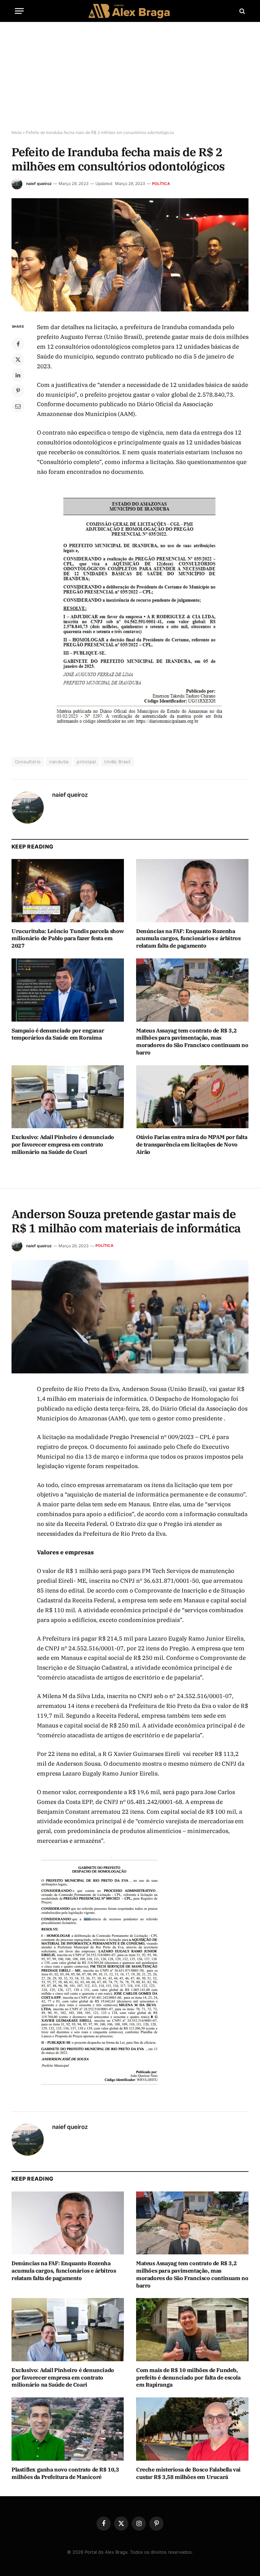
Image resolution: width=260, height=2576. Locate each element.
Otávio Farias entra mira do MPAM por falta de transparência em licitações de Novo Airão (192, 1144)
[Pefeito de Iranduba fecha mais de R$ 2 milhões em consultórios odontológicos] (130, 255)
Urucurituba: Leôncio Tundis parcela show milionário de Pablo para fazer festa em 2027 (68, 938)
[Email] (18, 406)
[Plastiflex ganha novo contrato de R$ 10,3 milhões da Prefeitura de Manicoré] (68, 2429)
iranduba (59, 762)
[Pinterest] (18, 391)
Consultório (28, 762)
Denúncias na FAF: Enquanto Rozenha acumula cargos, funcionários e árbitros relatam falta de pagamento (188, 938)
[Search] (242, 11)
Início (17, 132)
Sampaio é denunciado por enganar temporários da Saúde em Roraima (58, 1034)
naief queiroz (39, 183)
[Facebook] (18, 344)
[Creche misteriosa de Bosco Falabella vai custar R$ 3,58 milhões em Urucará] (192, 2429)
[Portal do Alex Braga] (130, 11)
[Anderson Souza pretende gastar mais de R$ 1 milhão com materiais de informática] (130, 1317)
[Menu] (19, 11)
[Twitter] (18, 359)
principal (86, 762)
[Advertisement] (130, 76)
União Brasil (117, 762)
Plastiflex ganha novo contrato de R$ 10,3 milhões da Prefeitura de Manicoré (65, 2473)
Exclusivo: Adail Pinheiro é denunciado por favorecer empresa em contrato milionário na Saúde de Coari (63, 1144)
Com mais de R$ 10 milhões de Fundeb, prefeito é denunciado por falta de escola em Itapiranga (188, 2377)
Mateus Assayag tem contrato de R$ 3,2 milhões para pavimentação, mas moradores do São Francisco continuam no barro (192, 1041)
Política (161, 184)
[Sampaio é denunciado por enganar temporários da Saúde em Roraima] (68, 990)
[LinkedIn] (18, 375)
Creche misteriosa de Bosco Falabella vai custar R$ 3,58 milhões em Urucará (188, 2473)
